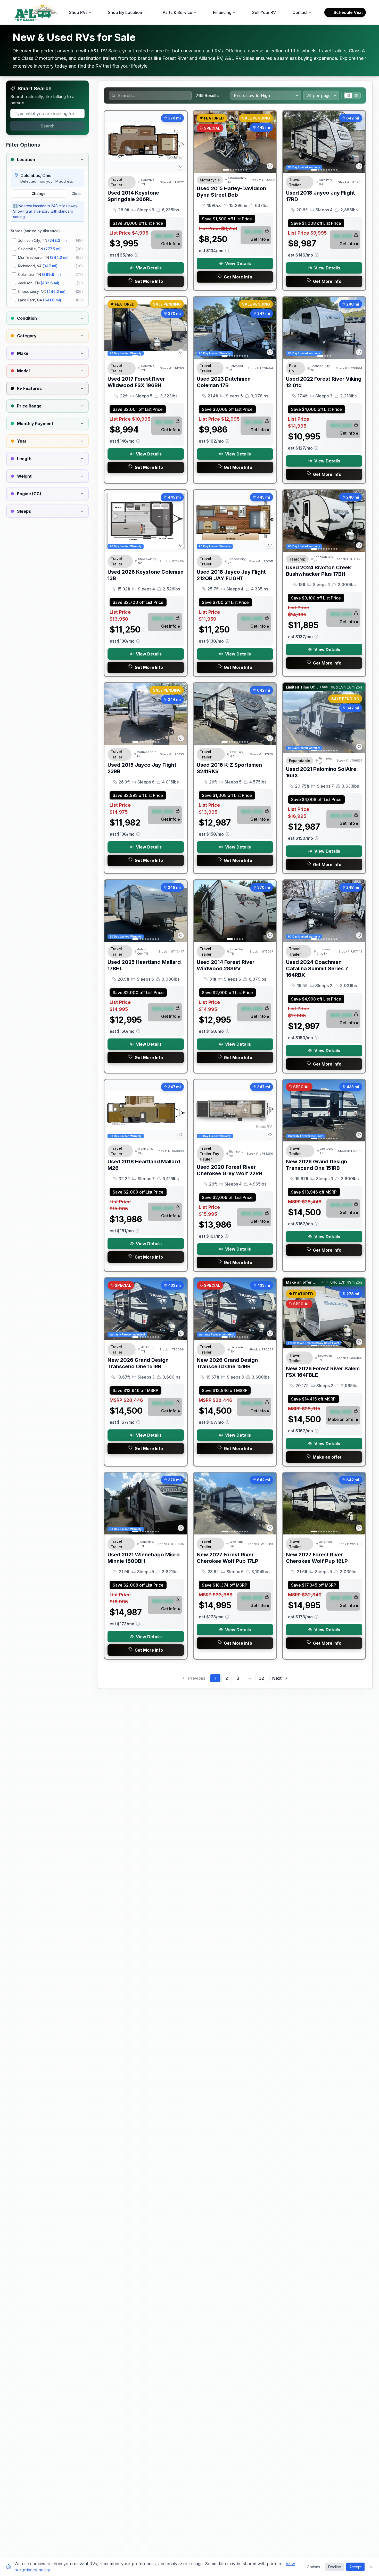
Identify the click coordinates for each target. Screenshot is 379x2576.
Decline (335, 2567)
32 (261, 1678)
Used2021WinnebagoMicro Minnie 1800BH (144, 1558)
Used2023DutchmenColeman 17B (224, 382)
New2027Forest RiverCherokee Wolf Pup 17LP (228, 1558)
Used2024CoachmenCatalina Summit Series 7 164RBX (317, 969)
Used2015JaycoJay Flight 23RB (142, 768)
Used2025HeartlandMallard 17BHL (144, 965)
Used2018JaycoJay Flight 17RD (320, 196)
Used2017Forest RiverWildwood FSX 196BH (136, 382)
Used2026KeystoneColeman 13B (146, 575)
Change (39, 193)
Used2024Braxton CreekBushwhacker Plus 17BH (318, 571)
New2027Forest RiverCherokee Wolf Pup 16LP (317, 1558)
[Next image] (269, 142)
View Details (149, 268)
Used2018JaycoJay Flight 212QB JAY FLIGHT (231, 575)
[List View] (356, 95)
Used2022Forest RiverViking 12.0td (324, 382)
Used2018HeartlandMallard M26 (144, 1165)
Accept (355, 2567)
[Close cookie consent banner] (371, 2567)
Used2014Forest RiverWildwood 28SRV (226, 965)
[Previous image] (200, 142)
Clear (76, 193)
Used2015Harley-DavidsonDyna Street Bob (231, 192)
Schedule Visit (348, 12)
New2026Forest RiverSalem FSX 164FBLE (323, 1372)
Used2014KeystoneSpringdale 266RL (133, 196)
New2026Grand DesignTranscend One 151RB (316, 1165)
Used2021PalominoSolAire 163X (321, 772)
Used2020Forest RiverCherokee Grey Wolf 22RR (229, 1170)
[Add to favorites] (181, 166)
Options (313, 2567)
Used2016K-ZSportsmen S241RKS (229, 768)
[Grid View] (348, 95)
